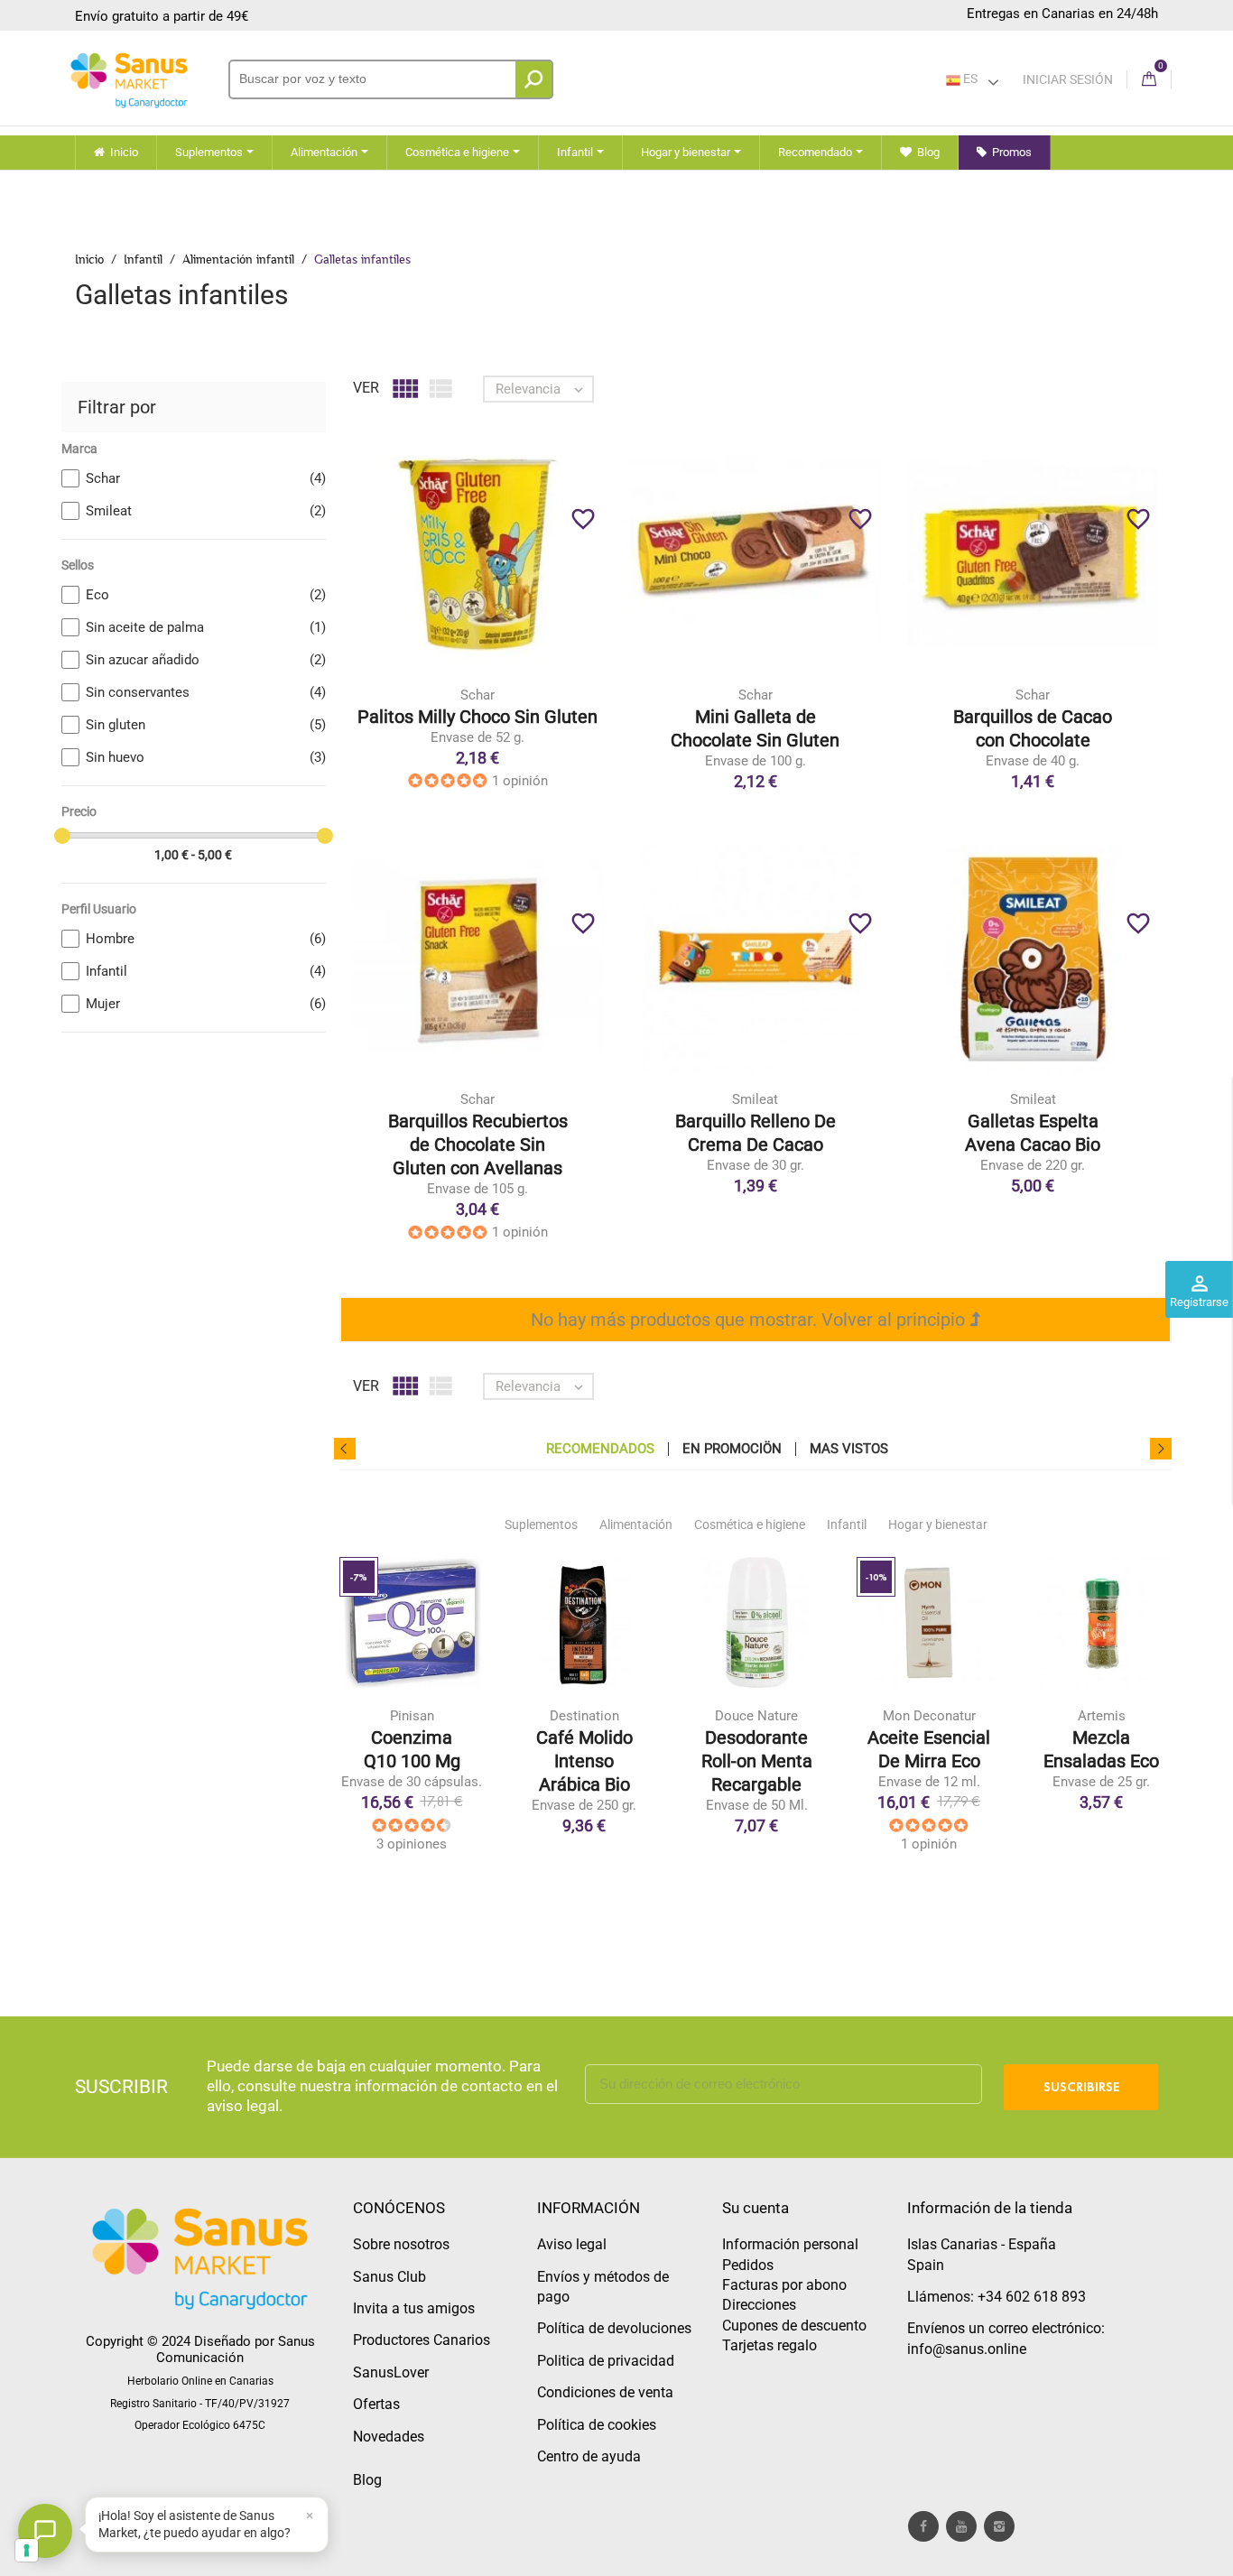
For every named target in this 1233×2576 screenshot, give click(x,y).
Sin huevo (206, 757)
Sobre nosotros (401, 2244)
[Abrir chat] (45, 2531)
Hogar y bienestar (938, 1524)
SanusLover (391, 2372)
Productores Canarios (422, 2340)
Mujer (206, 1004)
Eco (206, 595)
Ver (366, 388)
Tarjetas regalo (769, 2345)
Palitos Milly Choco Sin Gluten (477, 717)
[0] (1149, 80)
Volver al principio (895, 1320)
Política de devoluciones (614, 2328)
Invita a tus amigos (414, 2308)
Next (1161, 1449)
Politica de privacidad (606, 2361)
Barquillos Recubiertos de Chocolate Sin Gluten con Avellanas (478, 1144)
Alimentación (636, 1524)
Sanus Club (389, 2277)
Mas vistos (849, 1449)
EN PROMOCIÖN (732, 1449)
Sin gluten (206, 725)
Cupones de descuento (794, 2326)
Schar (206, 478)
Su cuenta (756, 2208)
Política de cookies (597, 2425)
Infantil (206, 971)
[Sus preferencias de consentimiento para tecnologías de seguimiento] (27, 2550)
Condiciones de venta (605, 2392)
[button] (207, 2525)
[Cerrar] (310, 2516)
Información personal (790, 2244)
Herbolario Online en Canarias (200, 2381)
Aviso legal (572, 2244)
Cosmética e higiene (750, 1524)
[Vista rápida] (515, 583)
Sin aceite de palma (206, 627)
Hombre (206, 939)
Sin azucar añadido (206, 660)
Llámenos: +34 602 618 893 (997, 2297)
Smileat (206, 511)
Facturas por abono (784, 2285)
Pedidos (748, 2265)
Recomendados (600, 1449)
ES (969, 79)
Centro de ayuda (589, 2456)
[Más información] (552, 583)
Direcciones (759, 2305)
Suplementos (541, 1524)
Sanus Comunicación (236, 2349)
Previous (345, 1449)
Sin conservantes (206, 692)
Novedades (389, 2437)
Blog (367, 2480)
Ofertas (376, 2404)
